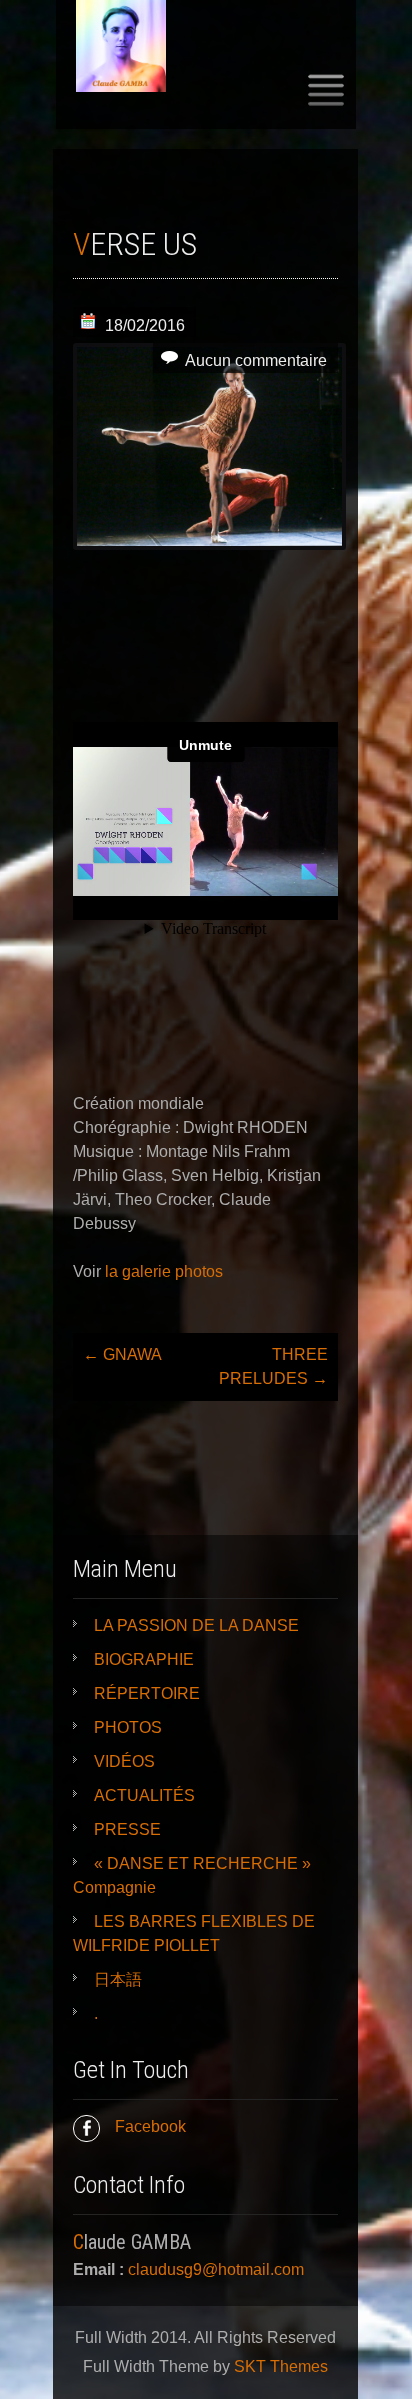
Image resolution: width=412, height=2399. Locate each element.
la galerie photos (164, 1271)
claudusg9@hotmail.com (216, 2269)
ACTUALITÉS (144, 1795)
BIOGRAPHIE (144, 1659)
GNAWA (122, 1354)
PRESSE (127, 1829)
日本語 (118, 1979)
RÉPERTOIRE (147, 1693)
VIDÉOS (124, 1761)
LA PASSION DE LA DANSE (196, 1625)
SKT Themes (281, 2366)
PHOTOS (128, 1727)
